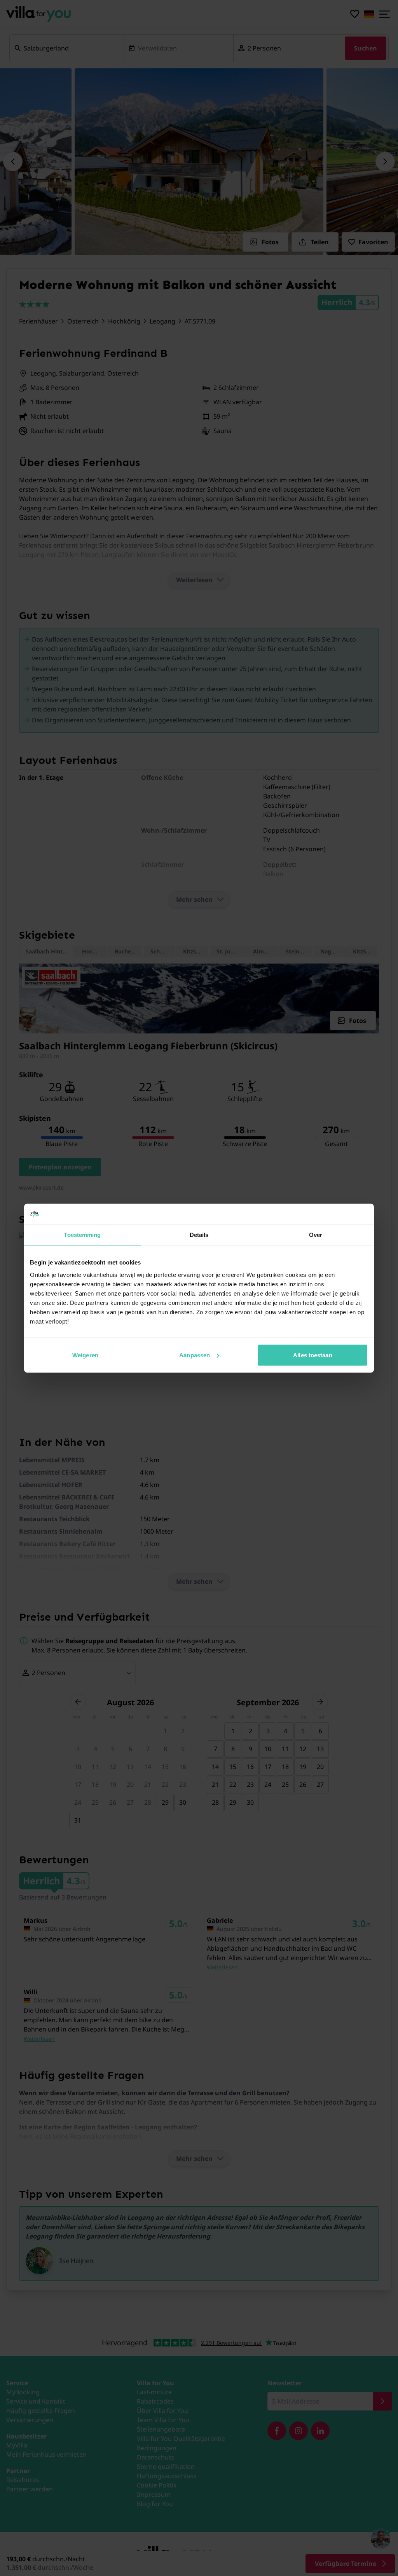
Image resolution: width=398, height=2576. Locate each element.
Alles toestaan (312, 1355)
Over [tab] (316, 1235)
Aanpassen (195, 1355)
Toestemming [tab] (82, 1235)
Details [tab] (199, 1235)
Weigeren (85, 1355)
